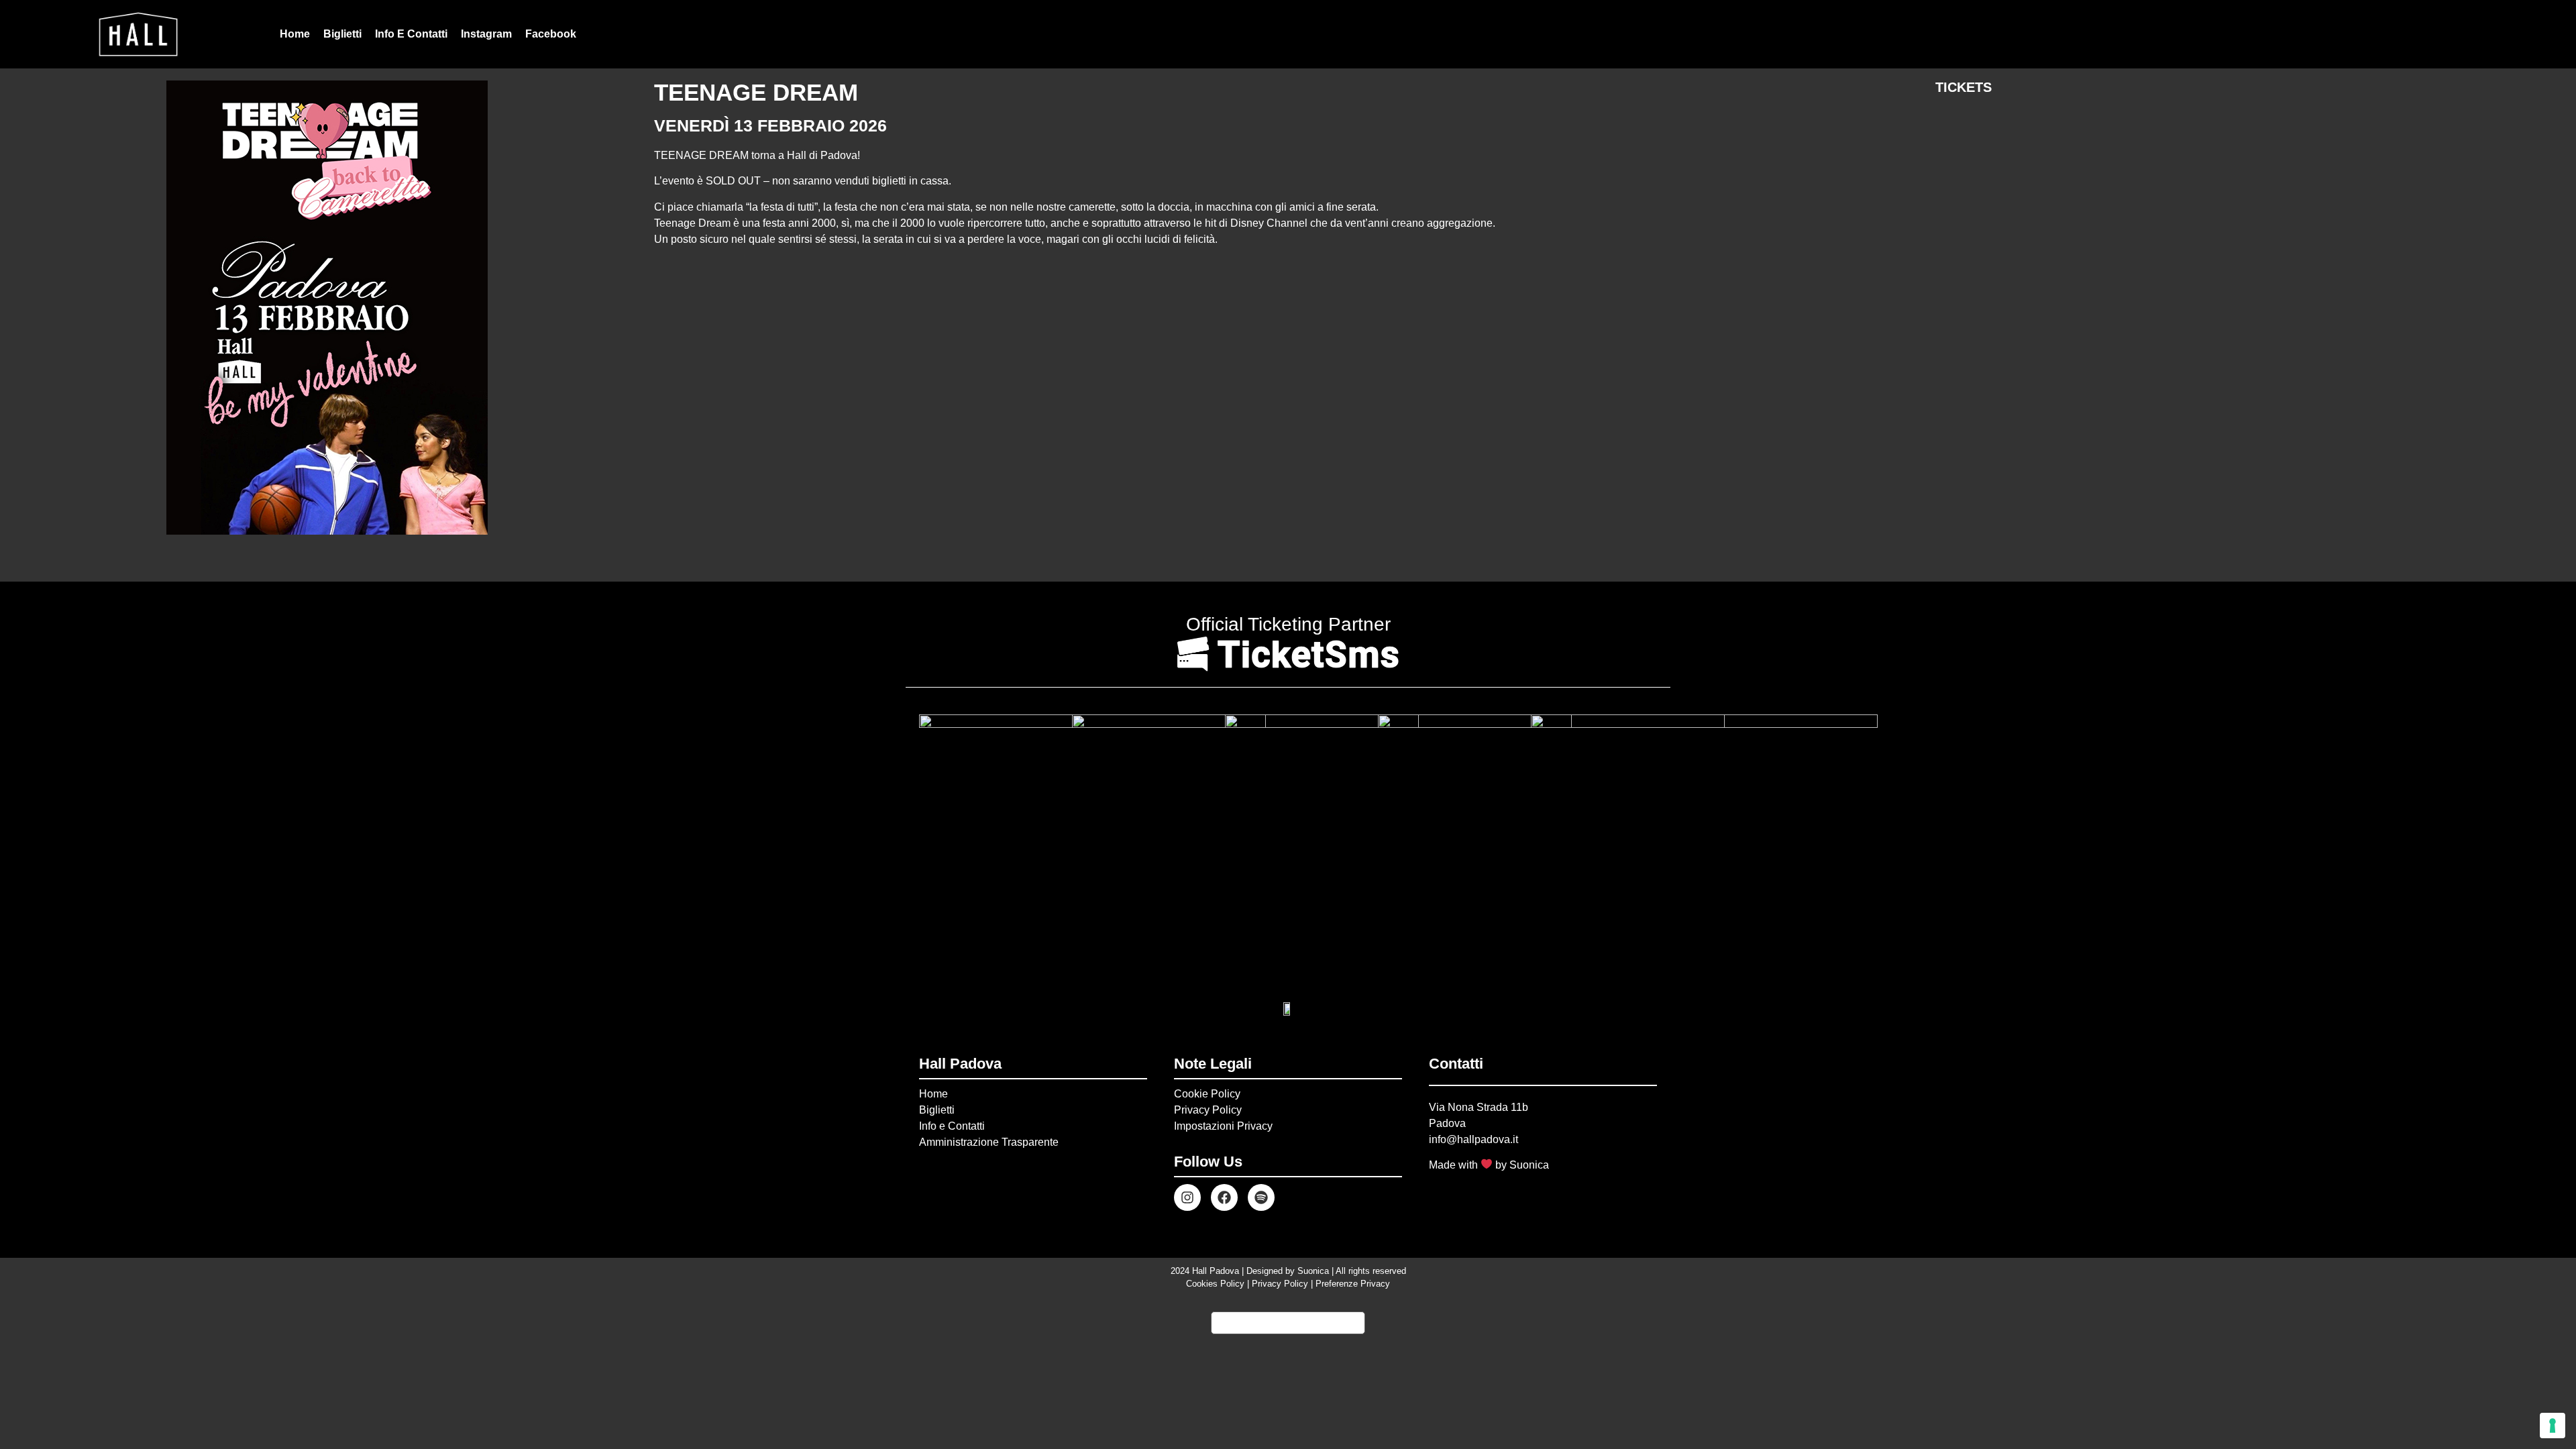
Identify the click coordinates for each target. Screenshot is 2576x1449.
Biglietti (342, 34)
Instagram (486, 34)
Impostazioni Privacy (1223, 1126)
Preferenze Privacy (1353, 1284)
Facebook (551, 34)
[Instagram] (1187, 1197)
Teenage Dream (756, 92)
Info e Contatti (411, 34)
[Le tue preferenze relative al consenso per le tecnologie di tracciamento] (2553, 1426)
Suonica (1529, 1165)
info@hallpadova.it (1473, 1139)
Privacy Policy (1208, 1110)
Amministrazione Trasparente (989, 1142)
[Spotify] (1261, 1197)
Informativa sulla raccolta (1288, 1323)
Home (295, 34)
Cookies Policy (1215, 1284)
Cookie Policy (1207, 1094)
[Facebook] (1224, 1197)
